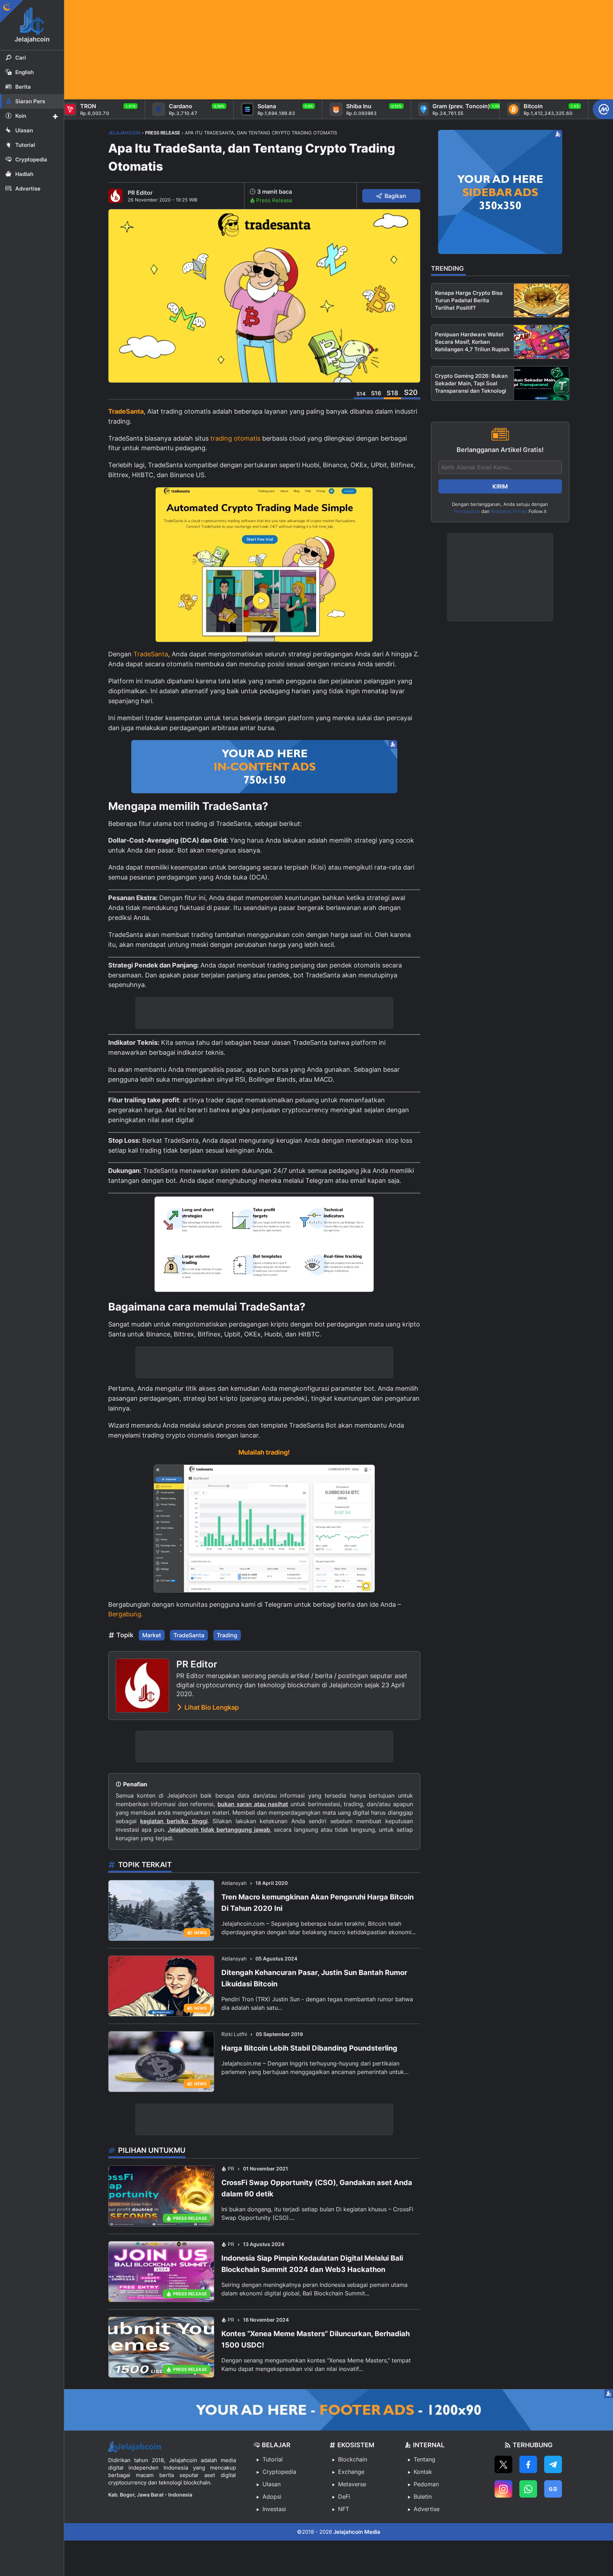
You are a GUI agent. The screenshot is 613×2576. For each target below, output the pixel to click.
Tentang (424, 2459)
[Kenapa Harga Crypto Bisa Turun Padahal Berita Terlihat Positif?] (542, 300)
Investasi (274, 2509)
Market (152, 1635)
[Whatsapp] (528, 2489)
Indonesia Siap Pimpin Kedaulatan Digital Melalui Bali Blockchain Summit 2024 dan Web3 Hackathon (312, 2264)
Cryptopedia (279, 2472)
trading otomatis (235, 438)
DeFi (344, 2497)
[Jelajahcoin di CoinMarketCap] (603, 109)
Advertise (427, 2509)
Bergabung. (126, 1614)
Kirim (500, 486)
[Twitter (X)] (503, 2464)
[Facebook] (528, 2464)
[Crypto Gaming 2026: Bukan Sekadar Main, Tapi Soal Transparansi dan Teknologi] (542, 383)
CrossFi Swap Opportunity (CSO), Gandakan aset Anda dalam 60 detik (317, 2188)
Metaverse (352, 2484)
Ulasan (272, 2484)
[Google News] (553, 2489)
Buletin (423, 2497)
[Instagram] (503, 2489)
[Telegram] (553, 2464)
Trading (227, 1635)
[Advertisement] (277, 50)
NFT (344, 2509)
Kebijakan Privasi (509, 511)
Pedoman (426, 2484)
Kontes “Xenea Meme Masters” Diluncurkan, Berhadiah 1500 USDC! (316, 2339)
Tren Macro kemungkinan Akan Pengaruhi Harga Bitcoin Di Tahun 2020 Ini (317, 1903)
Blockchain (353, 2459)
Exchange (351, 2472)
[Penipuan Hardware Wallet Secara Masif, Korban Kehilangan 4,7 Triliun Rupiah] (542, 342)
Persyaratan (467, 511)
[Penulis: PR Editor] (115, 196)
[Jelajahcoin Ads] (264, 767)
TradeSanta (126, 411)
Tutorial (273, 2459)
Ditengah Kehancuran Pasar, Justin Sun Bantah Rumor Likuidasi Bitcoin (314, 1978)
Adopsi (272, 2497)
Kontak (423, 2472)
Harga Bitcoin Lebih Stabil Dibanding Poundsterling (309, 2048)
